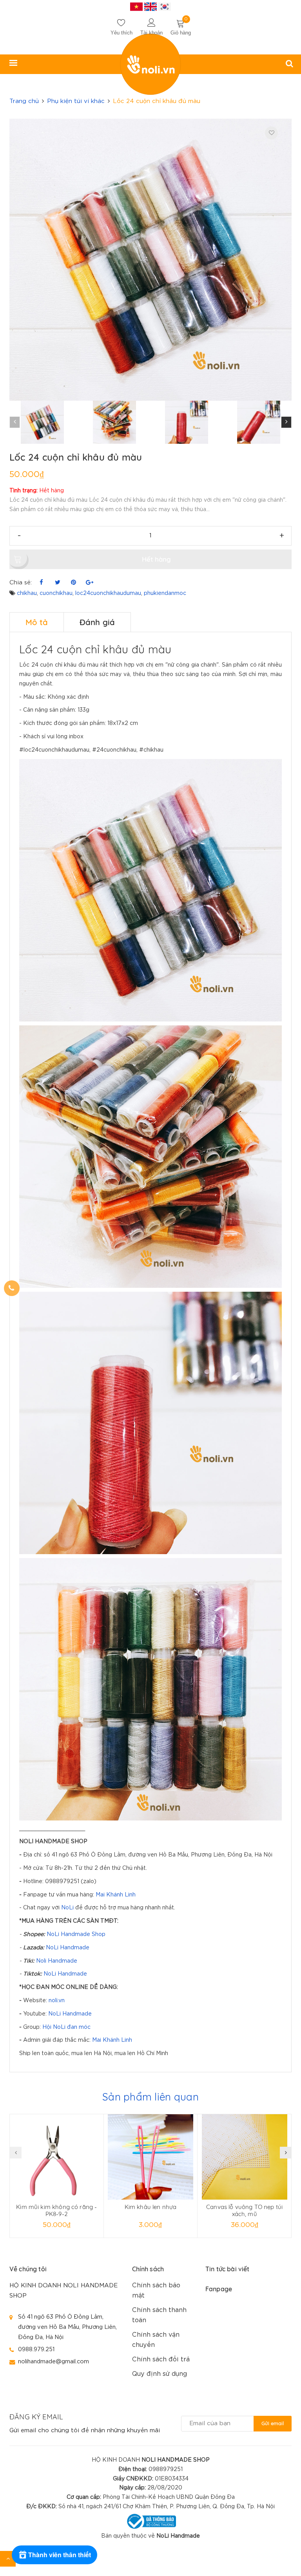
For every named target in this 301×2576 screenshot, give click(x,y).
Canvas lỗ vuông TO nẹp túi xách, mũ (244, 2210)
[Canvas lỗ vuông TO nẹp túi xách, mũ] (244, 2157)
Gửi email (273, 2423)
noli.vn (57, 2001)
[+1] (90, 583)
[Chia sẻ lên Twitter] (57, 583)
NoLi (67, 1908)
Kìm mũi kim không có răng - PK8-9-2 (56, 2210)
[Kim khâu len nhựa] (151, 2157)
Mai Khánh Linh (116, 1895)
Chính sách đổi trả (161, 2360)
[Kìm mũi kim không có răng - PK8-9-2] (57, 2157)
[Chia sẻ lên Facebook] (41, 583)
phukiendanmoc (165, 593)
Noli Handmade (57, 1961)
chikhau (27, 593)
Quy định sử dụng (160, 2374)
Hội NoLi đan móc (66, 2027)
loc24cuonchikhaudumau (108, 593)
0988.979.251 (36, 2349)
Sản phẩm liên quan (150, 2097)
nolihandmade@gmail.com (53, 2362)
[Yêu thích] (271, 133)
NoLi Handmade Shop (76, 1934)
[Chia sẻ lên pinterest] (73, 583)
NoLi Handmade (68, 1948)
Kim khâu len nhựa (151, 2207)
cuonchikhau (56, 593)
